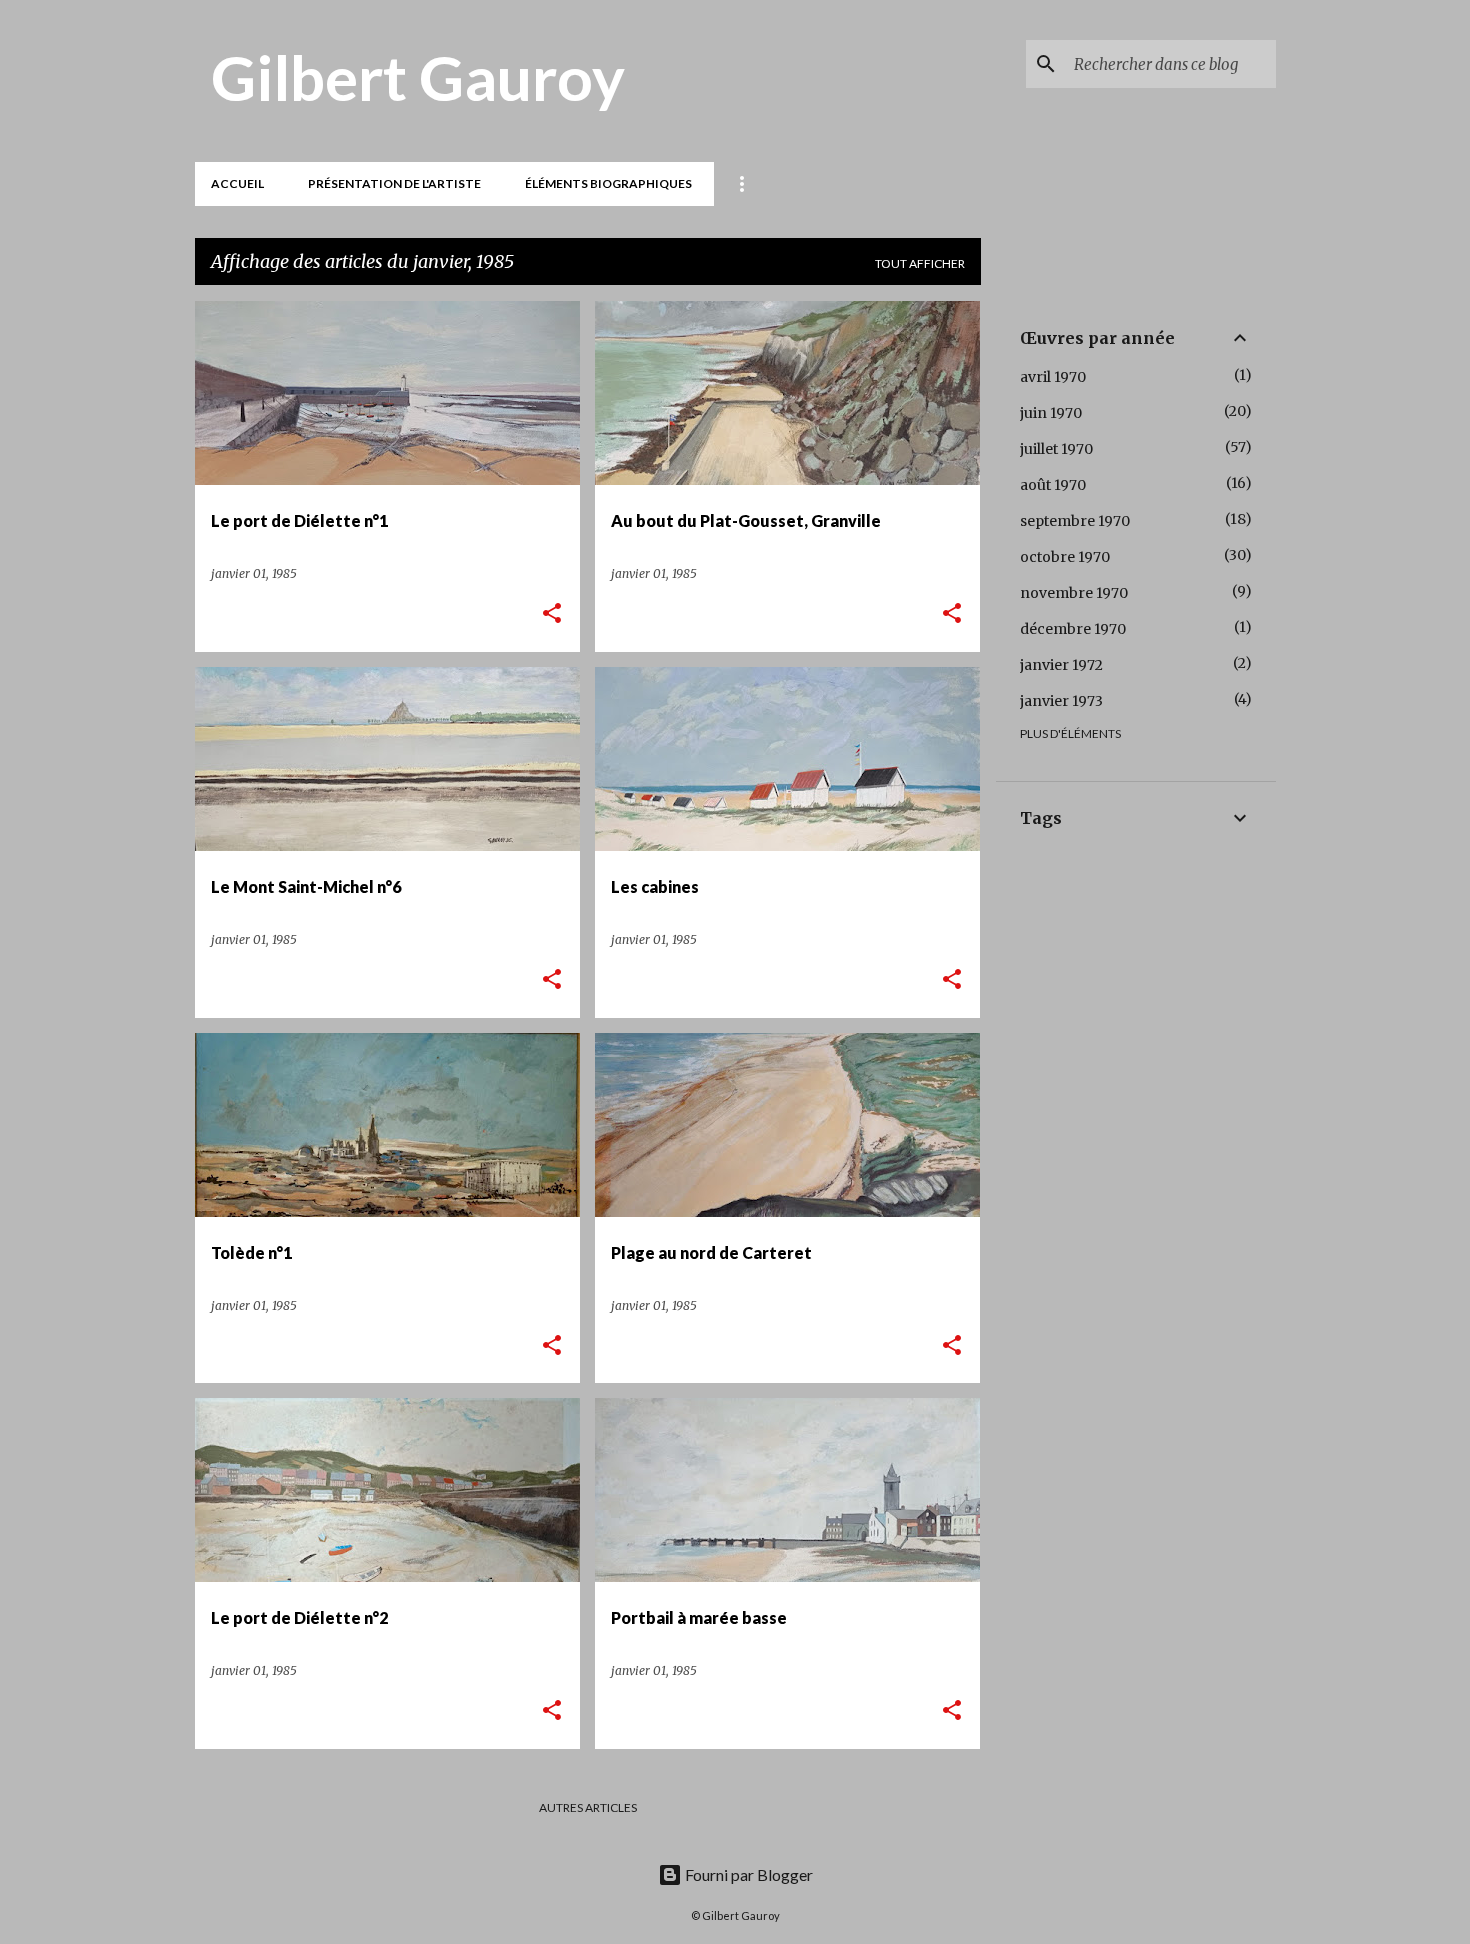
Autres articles (588, 1807)
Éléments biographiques (608, 183)
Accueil (237, 183)
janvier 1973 (1061, 701)
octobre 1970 (1065, 557)
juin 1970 (1051, 413)
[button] (552, 614)
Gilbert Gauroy (418, 77)
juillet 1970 (1056, 449)
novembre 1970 (1074, 593)
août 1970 (1053, 485)
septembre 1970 (1075, 521)
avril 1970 (1053, 377)
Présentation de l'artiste (394, 183)
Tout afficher (920, 263)
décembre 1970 (1073, 629)
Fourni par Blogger (747, 1874)
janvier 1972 (1061, 665)
